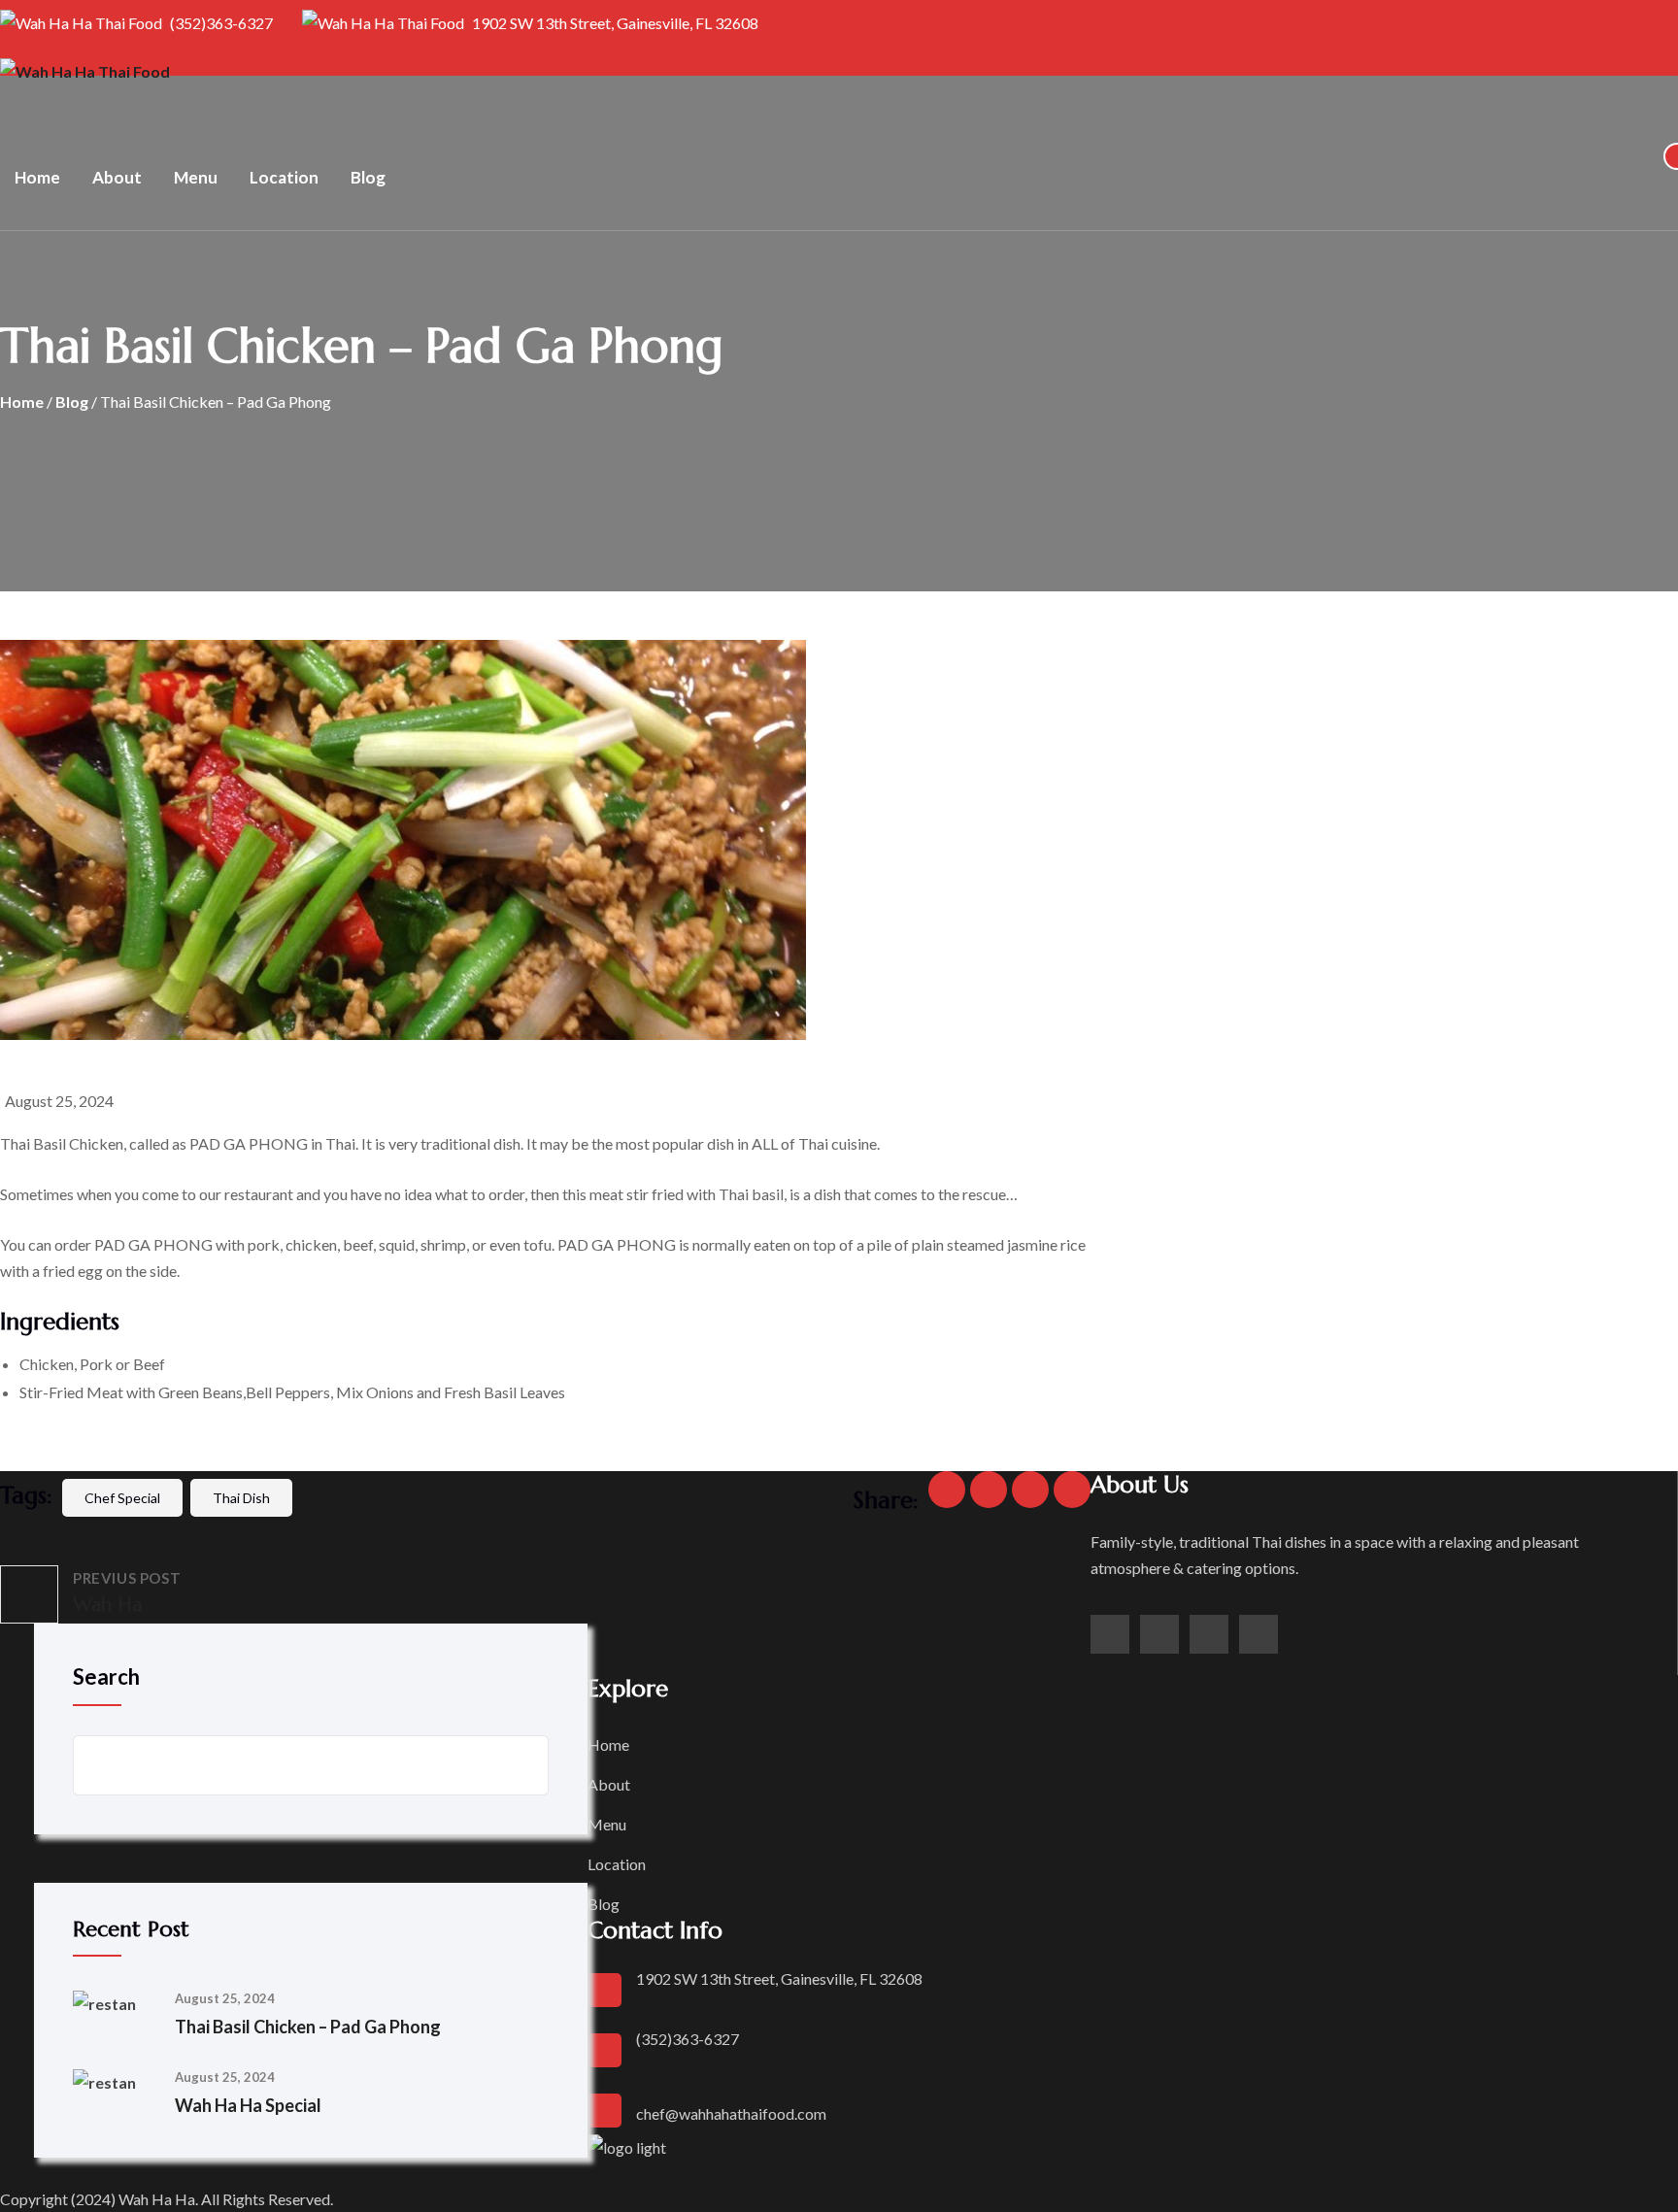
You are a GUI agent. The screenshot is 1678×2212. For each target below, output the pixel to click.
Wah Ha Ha (157, 2199)
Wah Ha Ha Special (248, 2105)
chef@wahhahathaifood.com (731, 2113)
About (117, 177)
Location (284, 177)
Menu (196, 177)
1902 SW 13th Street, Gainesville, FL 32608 (614, 23)
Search (106, 1676)
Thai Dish (241, 1498)
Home (37, 177)
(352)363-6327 (220, 23)
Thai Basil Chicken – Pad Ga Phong (308, 2027)
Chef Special (122, 1498)
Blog (368, 177)
